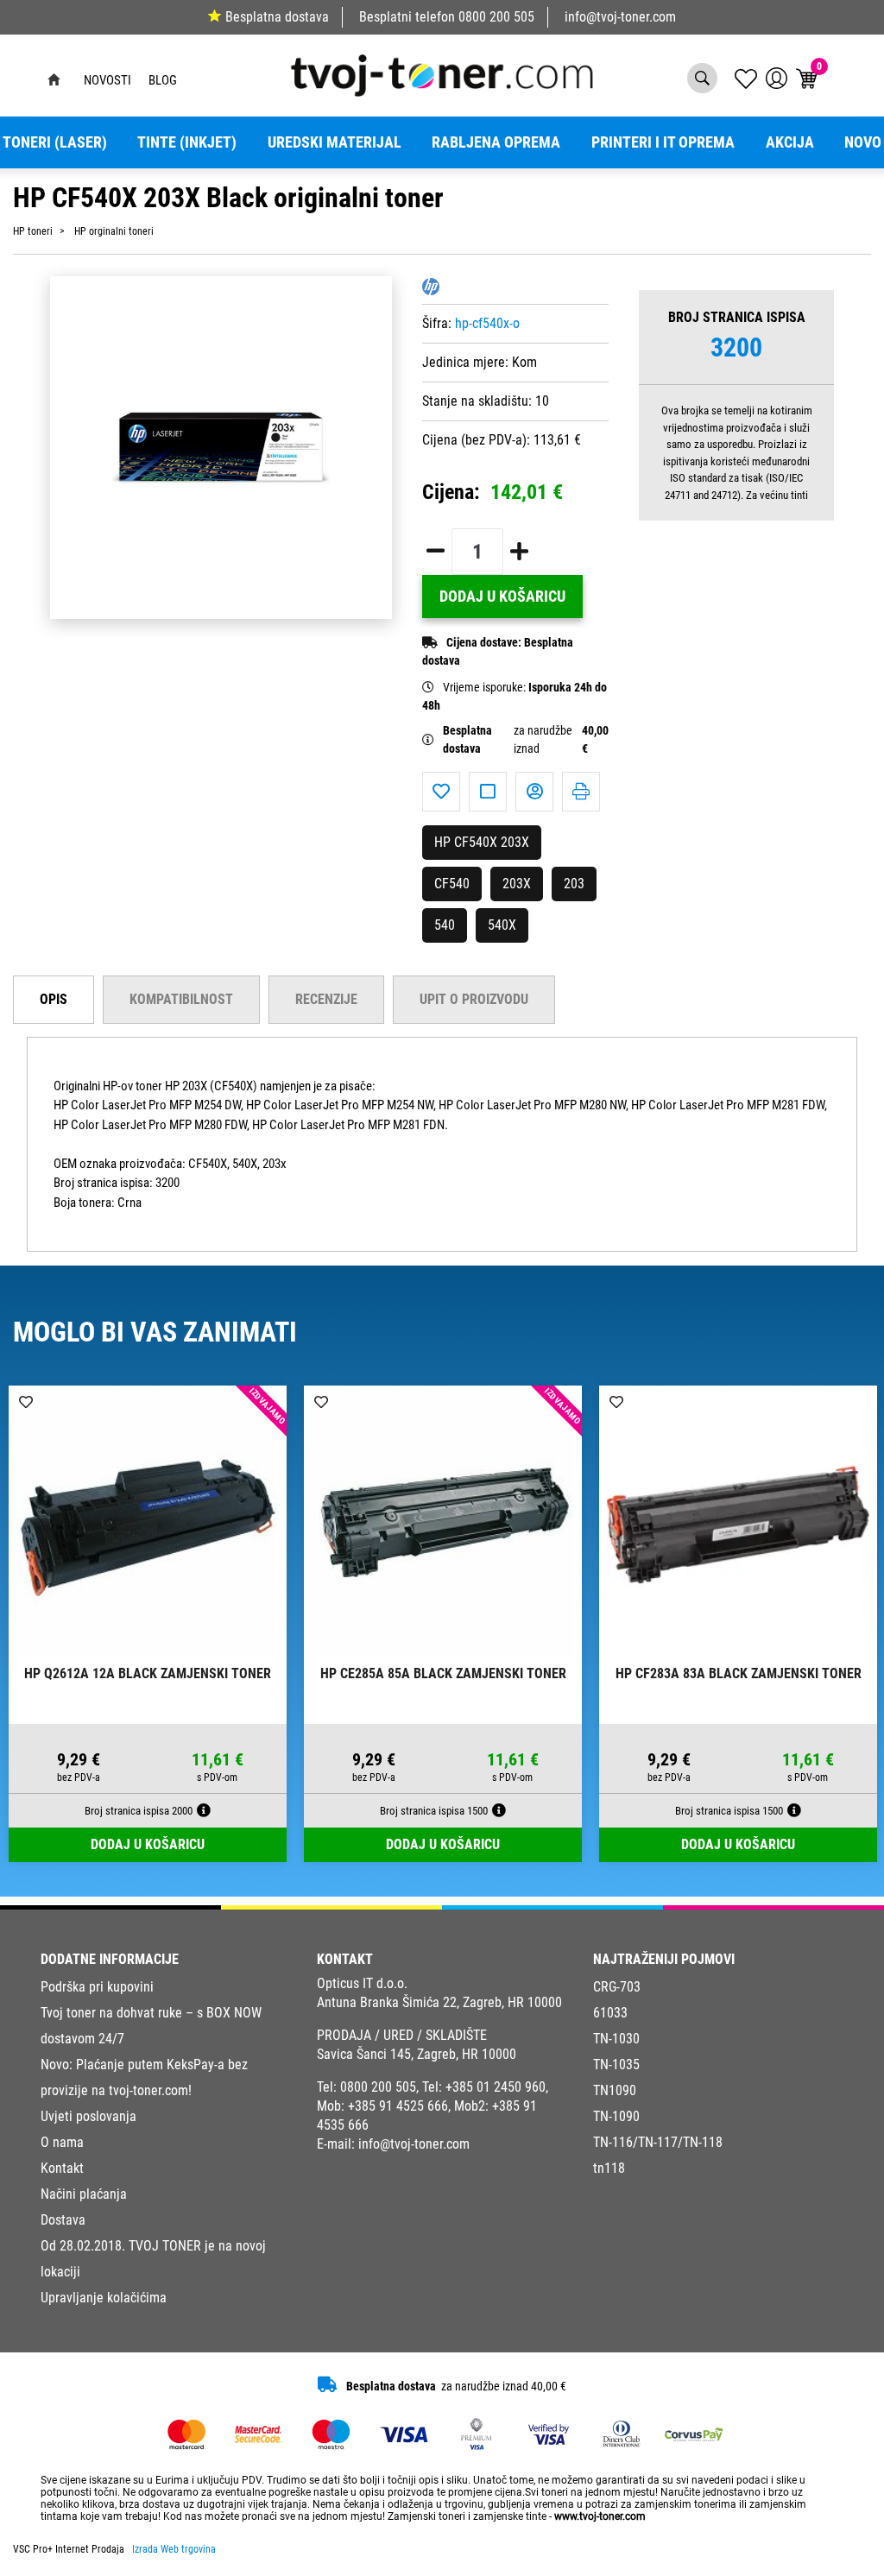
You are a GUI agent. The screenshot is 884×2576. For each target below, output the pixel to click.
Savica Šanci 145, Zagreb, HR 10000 (417, 2054)
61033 (610, 2013)
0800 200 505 (496, 17)
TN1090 (615, 2090)
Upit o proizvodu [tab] (474, 999)
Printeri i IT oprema (663, 142)
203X (517, 884)
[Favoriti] (441, 792)
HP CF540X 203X (482, 842)
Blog (163, 80)
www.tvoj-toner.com (600, 2516)
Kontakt (62, 2168)
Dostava (63, 2220)
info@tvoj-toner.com (620, 17)
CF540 (452, 884)
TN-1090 (616, 2116)
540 (445, 925)
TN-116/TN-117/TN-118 (658, 2142)
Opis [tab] (54, 999)
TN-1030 (616, 2039)
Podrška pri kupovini (97, 1987)
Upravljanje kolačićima (104, 2298)
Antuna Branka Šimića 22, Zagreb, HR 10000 (439, 2002)
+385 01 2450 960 (496, 2087)
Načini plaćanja (84, 2194)
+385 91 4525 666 (398, 2106)
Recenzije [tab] (326, 999)
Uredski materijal (335, 142)
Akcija (790, 142)
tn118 (609, 2168)
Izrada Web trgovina (174, 2549)
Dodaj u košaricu (502, 597)
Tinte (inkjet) (187, 142)
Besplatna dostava (277, 17)
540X (502, 925)
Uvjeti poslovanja (88, 2116)
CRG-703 (617, 1987)
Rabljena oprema (496, 142)
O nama (62, 2142)
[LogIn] (777, 78)
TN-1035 (616, 2065)
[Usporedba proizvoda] (488, 792)
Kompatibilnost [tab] (181, 999)
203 (574, 884)
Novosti (107, 80)
